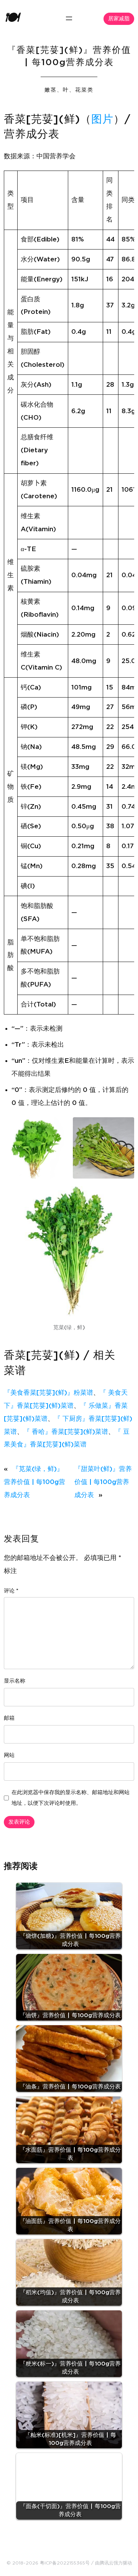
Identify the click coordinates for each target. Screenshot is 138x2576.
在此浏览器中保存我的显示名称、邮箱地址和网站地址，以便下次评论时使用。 (71, 1798)
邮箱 (9, 1718)
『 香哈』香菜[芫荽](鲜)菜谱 (66, 1432)
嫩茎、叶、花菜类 (69, 90)
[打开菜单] (69, 18)
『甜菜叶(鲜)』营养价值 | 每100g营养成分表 (103, 1482)
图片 (102, 120)
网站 (9, 1755)
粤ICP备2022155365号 (65, 2563)
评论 (11, 1591)
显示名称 (15, 1681)
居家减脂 (119, 19)
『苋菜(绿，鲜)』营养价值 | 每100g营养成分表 (34, 1482)
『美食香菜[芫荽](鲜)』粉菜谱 (48, 1393)
